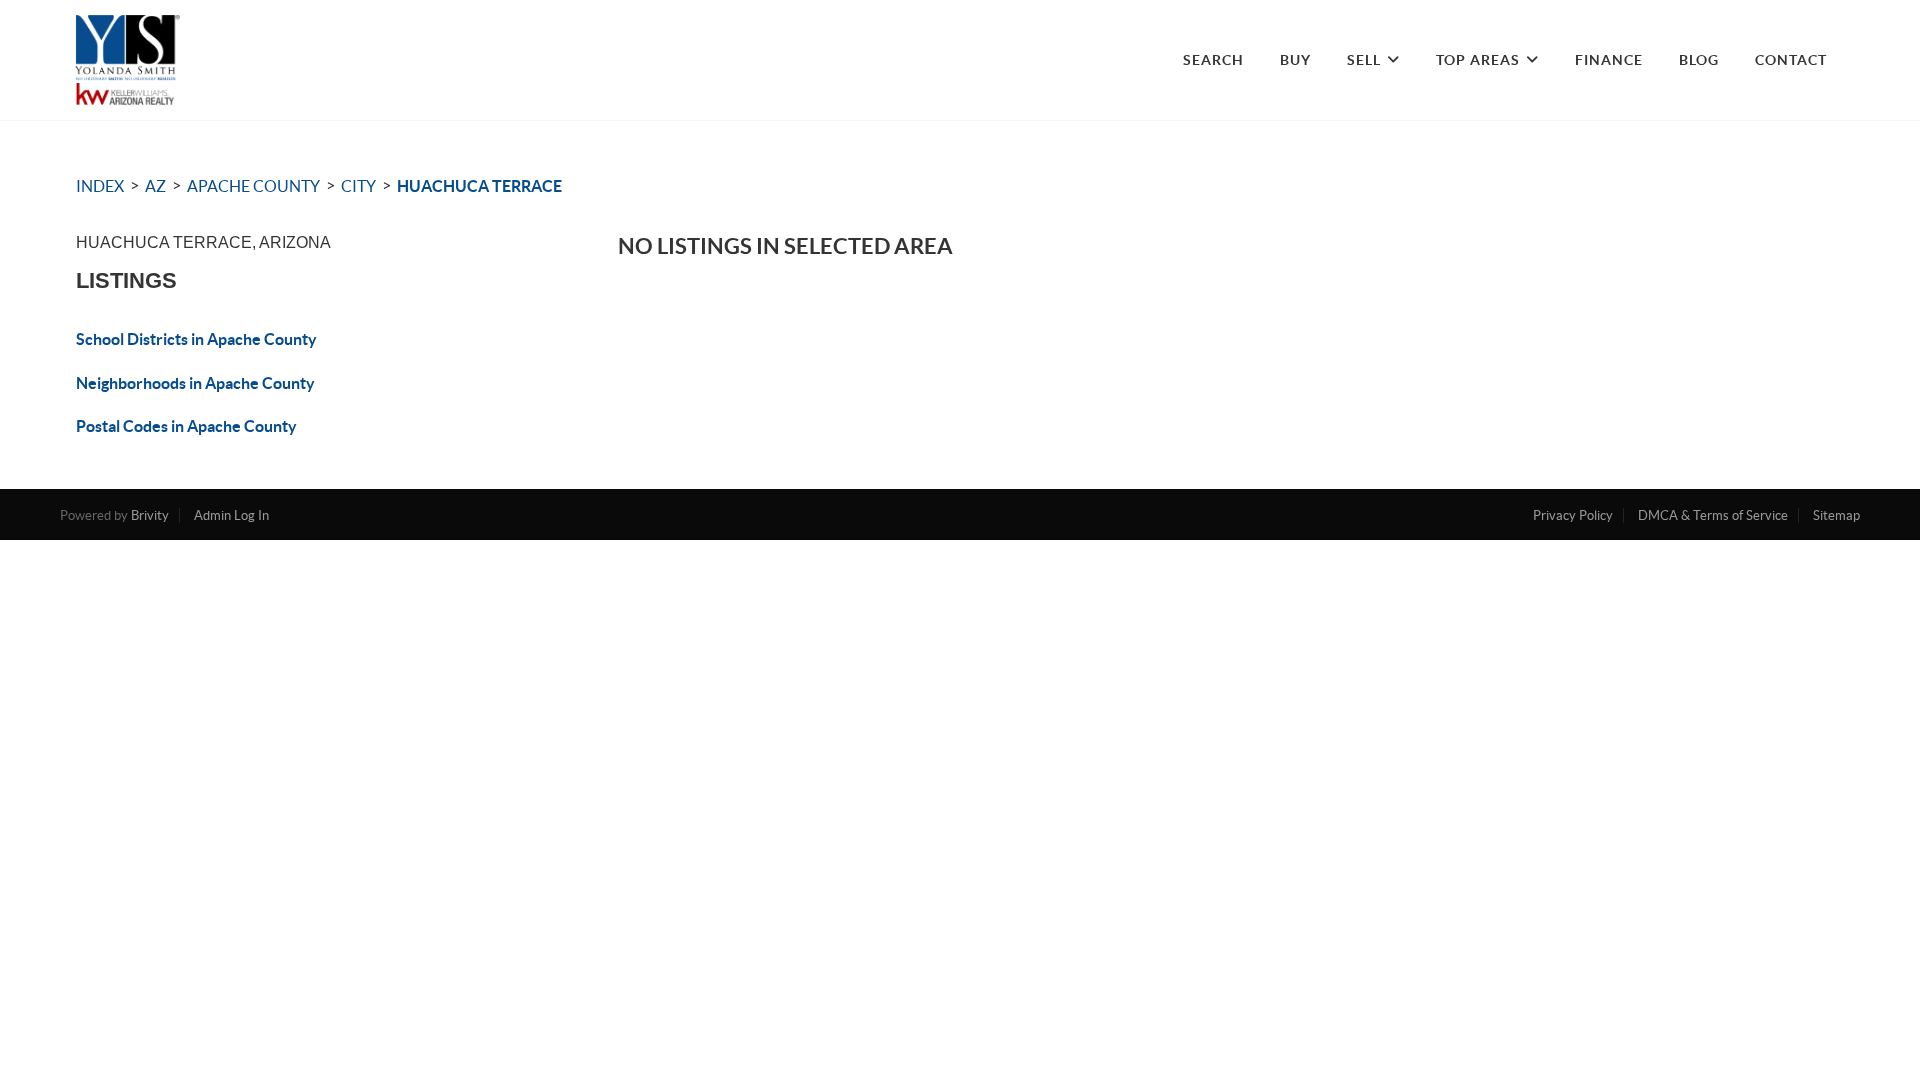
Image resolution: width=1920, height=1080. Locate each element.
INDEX (100, 186)
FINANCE (1609, 60)
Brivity (150, 515)
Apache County (253, 186)
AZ (155, 186)
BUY (1295, 60)
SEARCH (1213, 60)
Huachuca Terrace (479, 186)
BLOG (1699, 60)
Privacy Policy (1573, 515)
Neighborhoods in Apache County (195, 383)
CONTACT (1791, 60)
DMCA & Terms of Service (1713, 515)
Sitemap (1836, 515)
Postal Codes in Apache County (186, 426)
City (358, 186)
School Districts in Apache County (196, 339)
